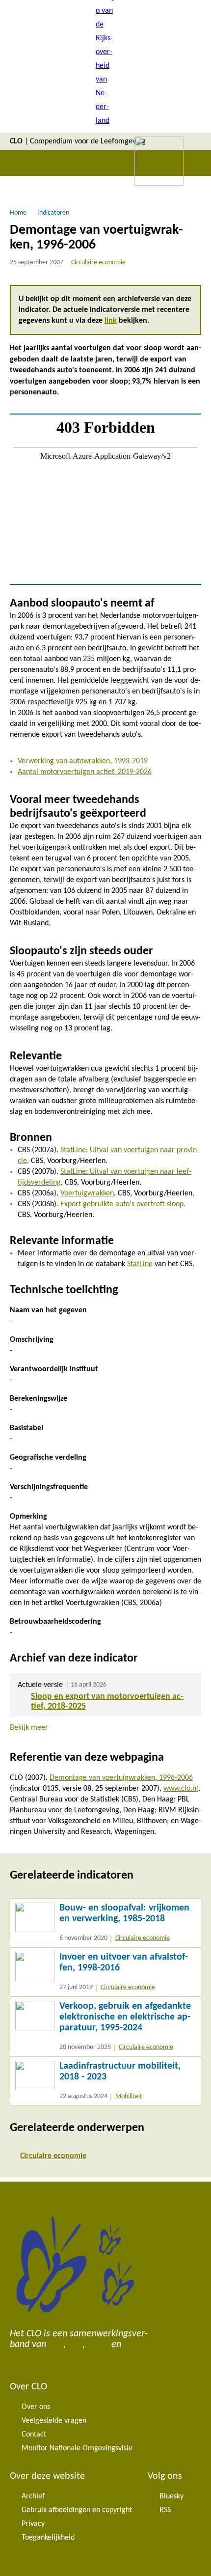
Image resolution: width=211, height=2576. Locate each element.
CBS (56, 2345)
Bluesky (171, 2496)
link (111, 321)
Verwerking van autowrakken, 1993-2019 (83, 761)
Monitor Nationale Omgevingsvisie (77, 2448)
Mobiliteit (129, 2096)
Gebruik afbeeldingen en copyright (77, 2510)
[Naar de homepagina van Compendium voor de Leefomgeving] (105, 66)
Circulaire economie (98, 263)
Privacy (33, 2524)
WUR (134, 2345)
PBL (75, 2345)
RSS (165, 2510)
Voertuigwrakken (87, 1193)
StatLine (140, 1264)
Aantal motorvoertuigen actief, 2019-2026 (85, 772)
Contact (34, 2435)
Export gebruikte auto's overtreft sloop (122, 1204)
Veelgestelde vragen (54, 2421)
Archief (33, 2496)
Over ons (36, 2407)
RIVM (98, 2345)
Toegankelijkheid (48, 2538)
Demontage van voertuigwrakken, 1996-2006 (121, 1778)
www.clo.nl (181, 1789)
